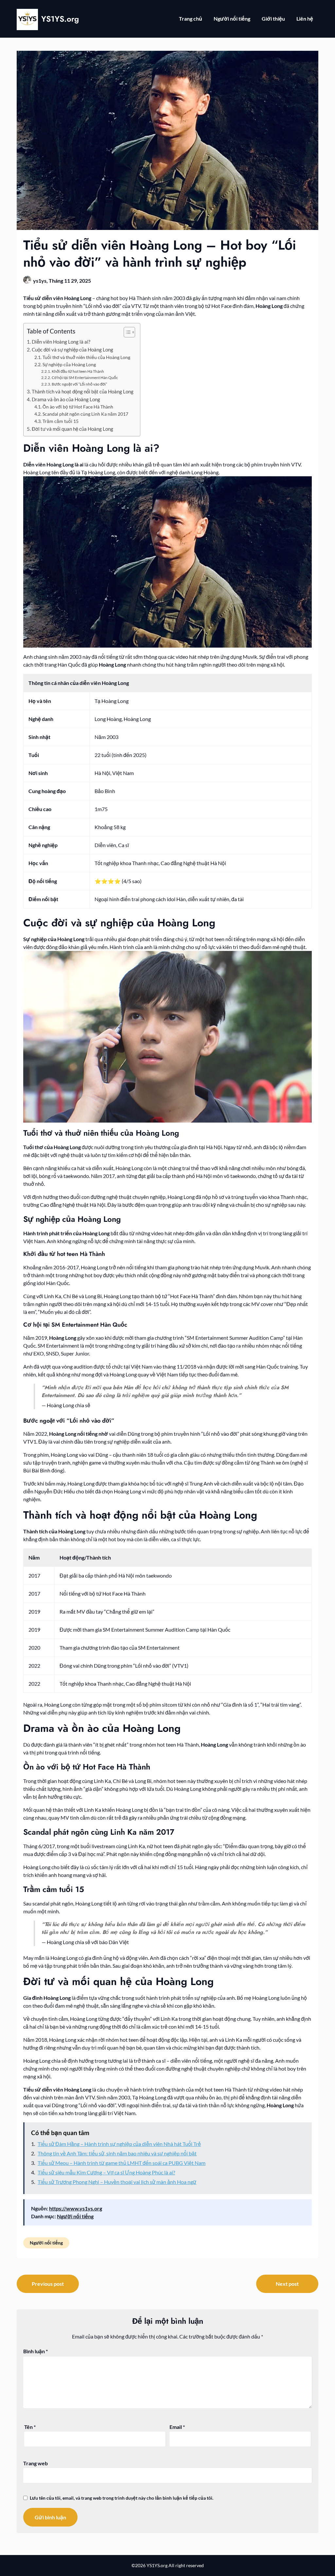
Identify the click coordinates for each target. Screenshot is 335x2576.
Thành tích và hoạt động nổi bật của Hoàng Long (83, 391)
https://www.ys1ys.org (76, 2208)
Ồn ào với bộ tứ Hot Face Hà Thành (78, 407)
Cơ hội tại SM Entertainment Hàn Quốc (85, 378)
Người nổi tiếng (232, 19)
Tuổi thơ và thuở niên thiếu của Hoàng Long (86, 357)
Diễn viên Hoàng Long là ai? (61, 342)
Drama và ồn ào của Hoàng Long (66, 399)
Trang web (35, 2463)
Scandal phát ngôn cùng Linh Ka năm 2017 (85, 414)
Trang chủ (191, 19)
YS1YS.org (60, 19)
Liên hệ (305, 19)
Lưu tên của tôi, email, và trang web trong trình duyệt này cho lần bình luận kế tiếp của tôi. (122, 2498)
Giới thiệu (273, 19)
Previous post (48, 2284)
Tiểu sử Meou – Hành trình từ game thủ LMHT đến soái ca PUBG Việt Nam (122, 2163)
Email (177, 2427)
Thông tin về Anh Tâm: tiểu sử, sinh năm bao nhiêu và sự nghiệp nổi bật (117, 2153)
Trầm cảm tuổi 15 (61, 421)
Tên (30, 2427)
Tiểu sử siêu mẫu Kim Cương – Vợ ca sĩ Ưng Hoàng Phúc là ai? (106, 2172)
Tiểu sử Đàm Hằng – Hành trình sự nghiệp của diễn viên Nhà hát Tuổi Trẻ (119, 2144)
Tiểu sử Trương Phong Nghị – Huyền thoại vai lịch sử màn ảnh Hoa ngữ (117, 2182)
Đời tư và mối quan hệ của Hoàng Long (72, 429)
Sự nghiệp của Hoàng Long (69, 364)
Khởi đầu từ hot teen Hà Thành (78, 371)
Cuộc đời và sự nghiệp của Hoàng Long (72, 350)
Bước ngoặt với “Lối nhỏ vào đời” (79, 384)
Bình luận (35, 2351)
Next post (287, 2284)
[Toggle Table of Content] (126, 332)
